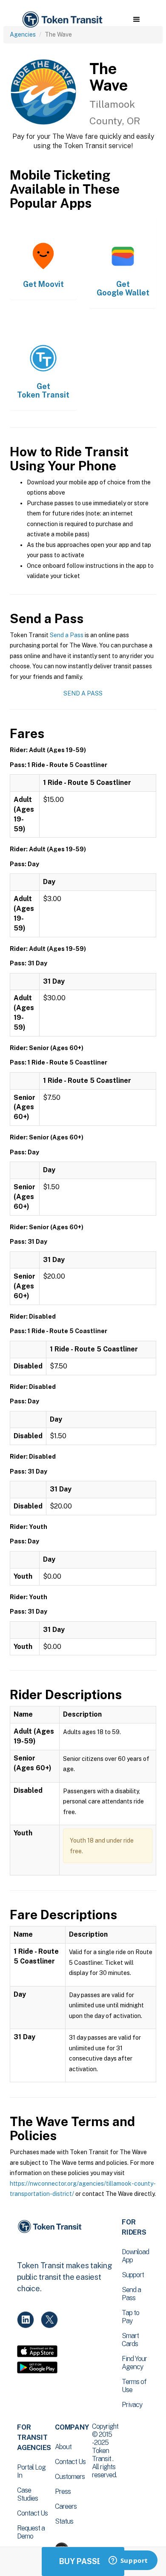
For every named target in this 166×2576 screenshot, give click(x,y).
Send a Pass (67, 635)
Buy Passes (83, 2561)
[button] (136, 20)
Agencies (23, 34)
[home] (62, 20)
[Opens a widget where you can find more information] (128, 2561)
